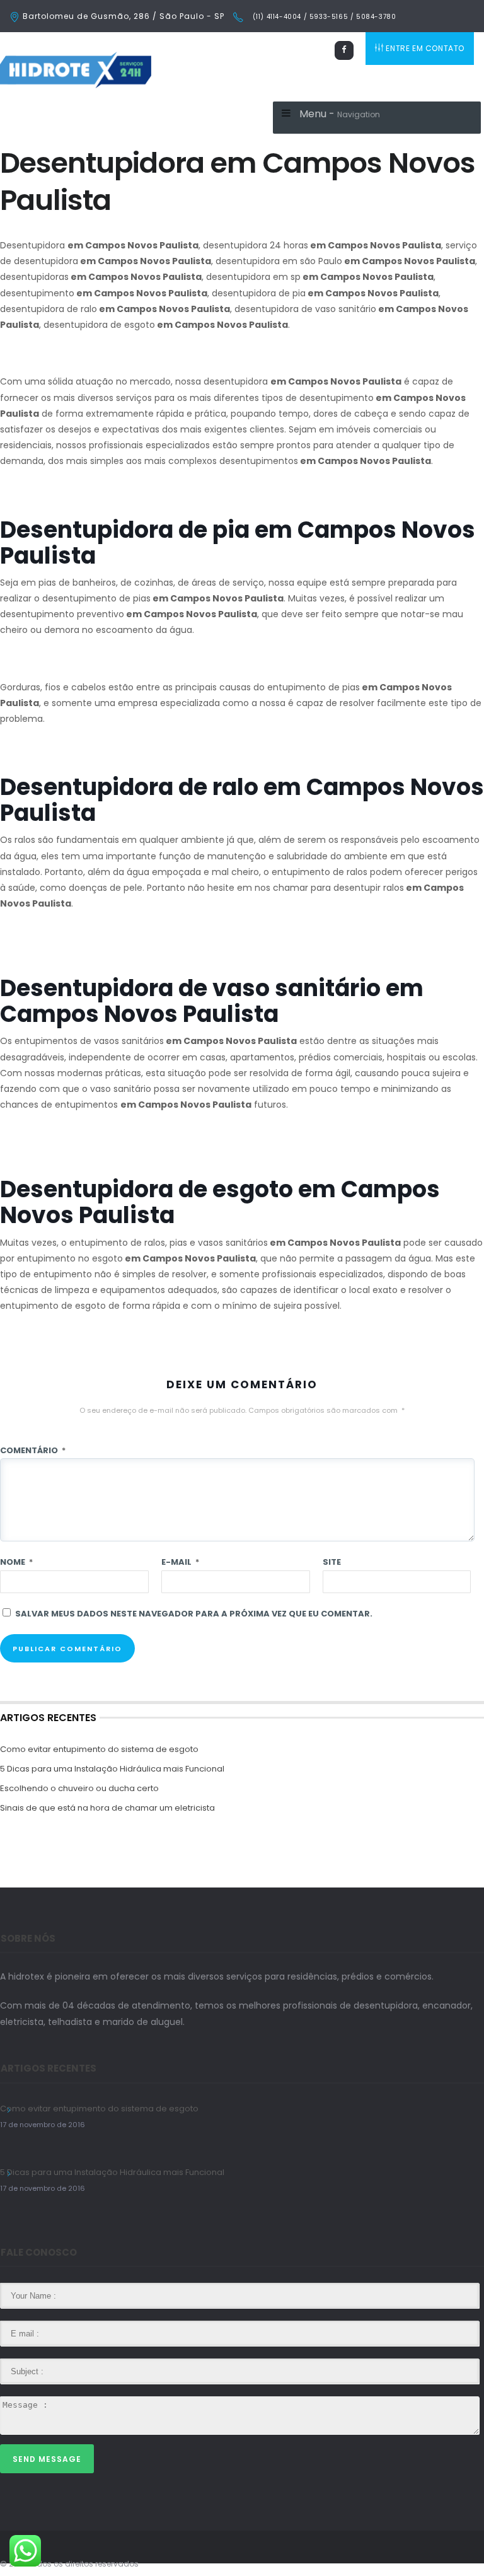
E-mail (180, 1562)
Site (332, 1562)
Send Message (47, 2459)
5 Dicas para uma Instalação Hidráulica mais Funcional (112, 1769)
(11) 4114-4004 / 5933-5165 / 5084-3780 (323, 17)
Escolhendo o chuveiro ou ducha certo (79, 1788)
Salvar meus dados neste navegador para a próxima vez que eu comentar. (194, 1614)
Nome (16, 1562)
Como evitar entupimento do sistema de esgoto (99, 1749)
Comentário (33, 1450)
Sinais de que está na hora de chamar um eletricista (107, 1808)
